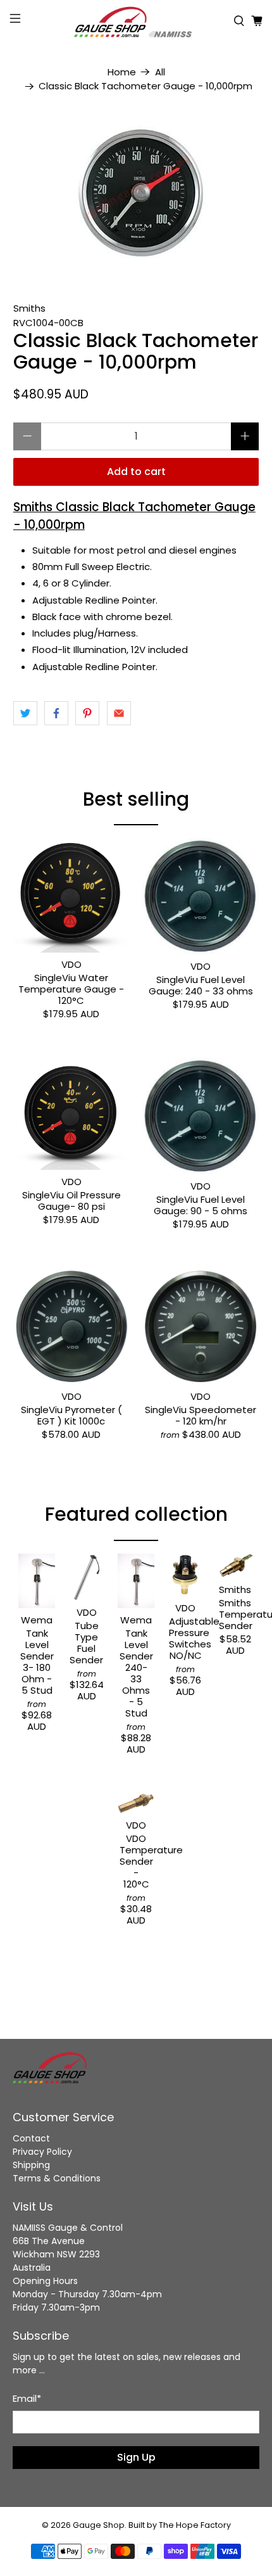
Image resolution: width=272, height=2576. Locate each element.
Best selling (136, 799)
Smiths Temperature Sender (235, 1614)
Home (122, 72)
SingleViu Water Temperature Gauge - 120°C (71, 989)
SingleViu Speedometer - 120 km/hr (201, 1415)
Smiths (29, 308)
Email (27, 2398)
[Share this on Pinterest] (87, 713)
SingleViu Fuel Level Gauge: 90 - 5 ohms (201, 1205)
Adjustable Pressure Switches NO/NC (185, 1638)
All (160, 72)
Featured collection (136, 1514)
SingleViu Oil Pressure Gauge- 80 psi (71, 1200)
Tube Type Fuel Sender (86, 1642)
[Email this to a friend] (119, 713)
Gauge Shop (99, 2525)
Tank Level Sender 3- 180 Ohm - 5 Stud (37, 1661)
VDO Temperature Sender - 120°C (136, 1861)
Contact (31, 2138)
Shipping (31, 2165)
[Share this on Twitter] (25, 713)
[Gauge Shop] (136, 21)
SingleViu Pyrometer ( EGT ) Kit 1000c (71, 1415)
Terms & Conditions (57, 2178)
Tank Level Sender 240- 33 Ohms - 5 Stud (136, 1673)
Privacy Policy (42, 2152)
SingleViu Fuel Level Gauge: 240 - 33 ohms (201, 985)
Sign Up (136, 2457)
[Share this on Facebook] (56, 713)
